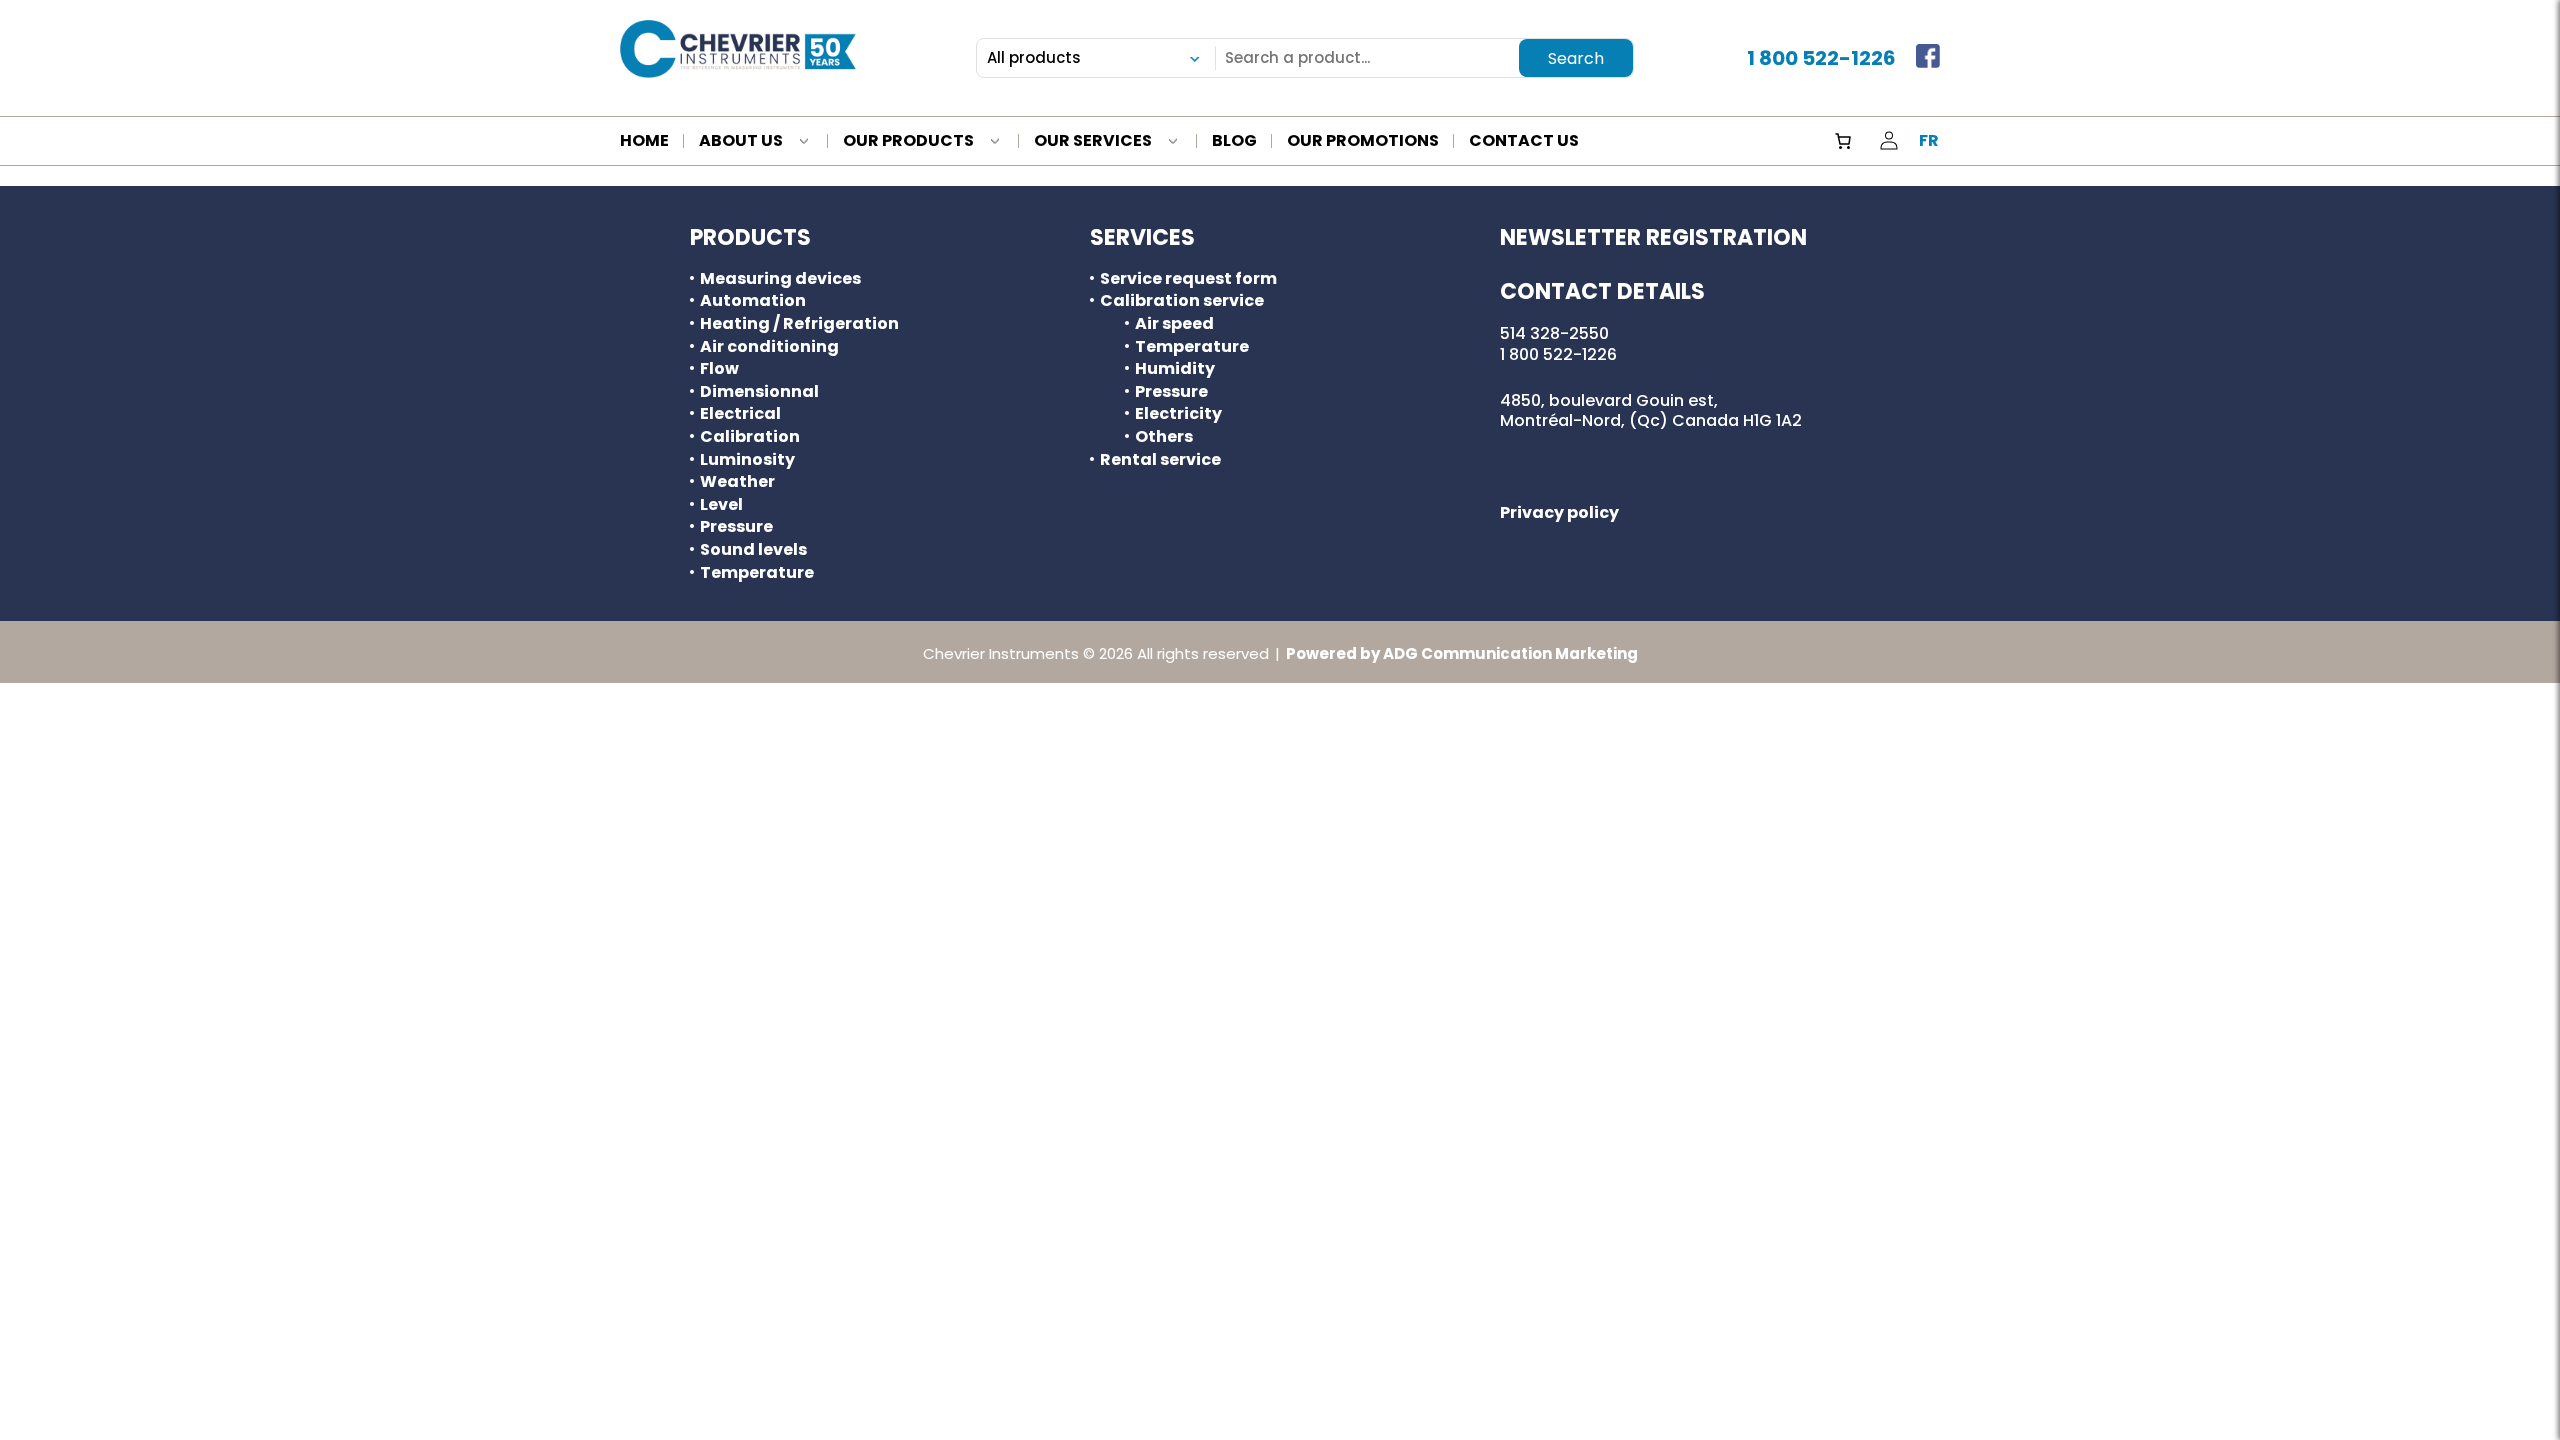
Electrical (740, 414)
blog (1234, 142)
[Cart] (1843, 141)
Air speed (1174, 324)
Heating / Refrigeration (799, 324)
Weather (737, 482)
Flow (719, 369)
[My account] (1889, 141)
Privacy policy (1559, 512)
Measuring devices (780, 279)
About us (741, 142)
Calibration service (1182, 301)
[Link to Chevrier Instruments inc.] (738, 49)
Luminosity (747, 460)
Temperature (757, 573)
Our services (1093, 142)
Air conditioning (769, 347)
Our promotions (1363, 142)
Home (644, 142)
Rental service (1160, 460)
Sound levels (753, 550)
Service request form (1188, 279)
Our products (908, 142)
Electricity (1178, 414)
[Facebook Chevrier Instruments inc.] (1928, 58)
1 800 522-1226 (1821, 58)
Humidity (1175, 369)
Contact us (1524, 142)
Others (1164, 437)
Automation (753, 301)
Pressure (736, 527)
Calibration (750, 437)
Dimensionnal (759, 392)
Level (721, 505)
